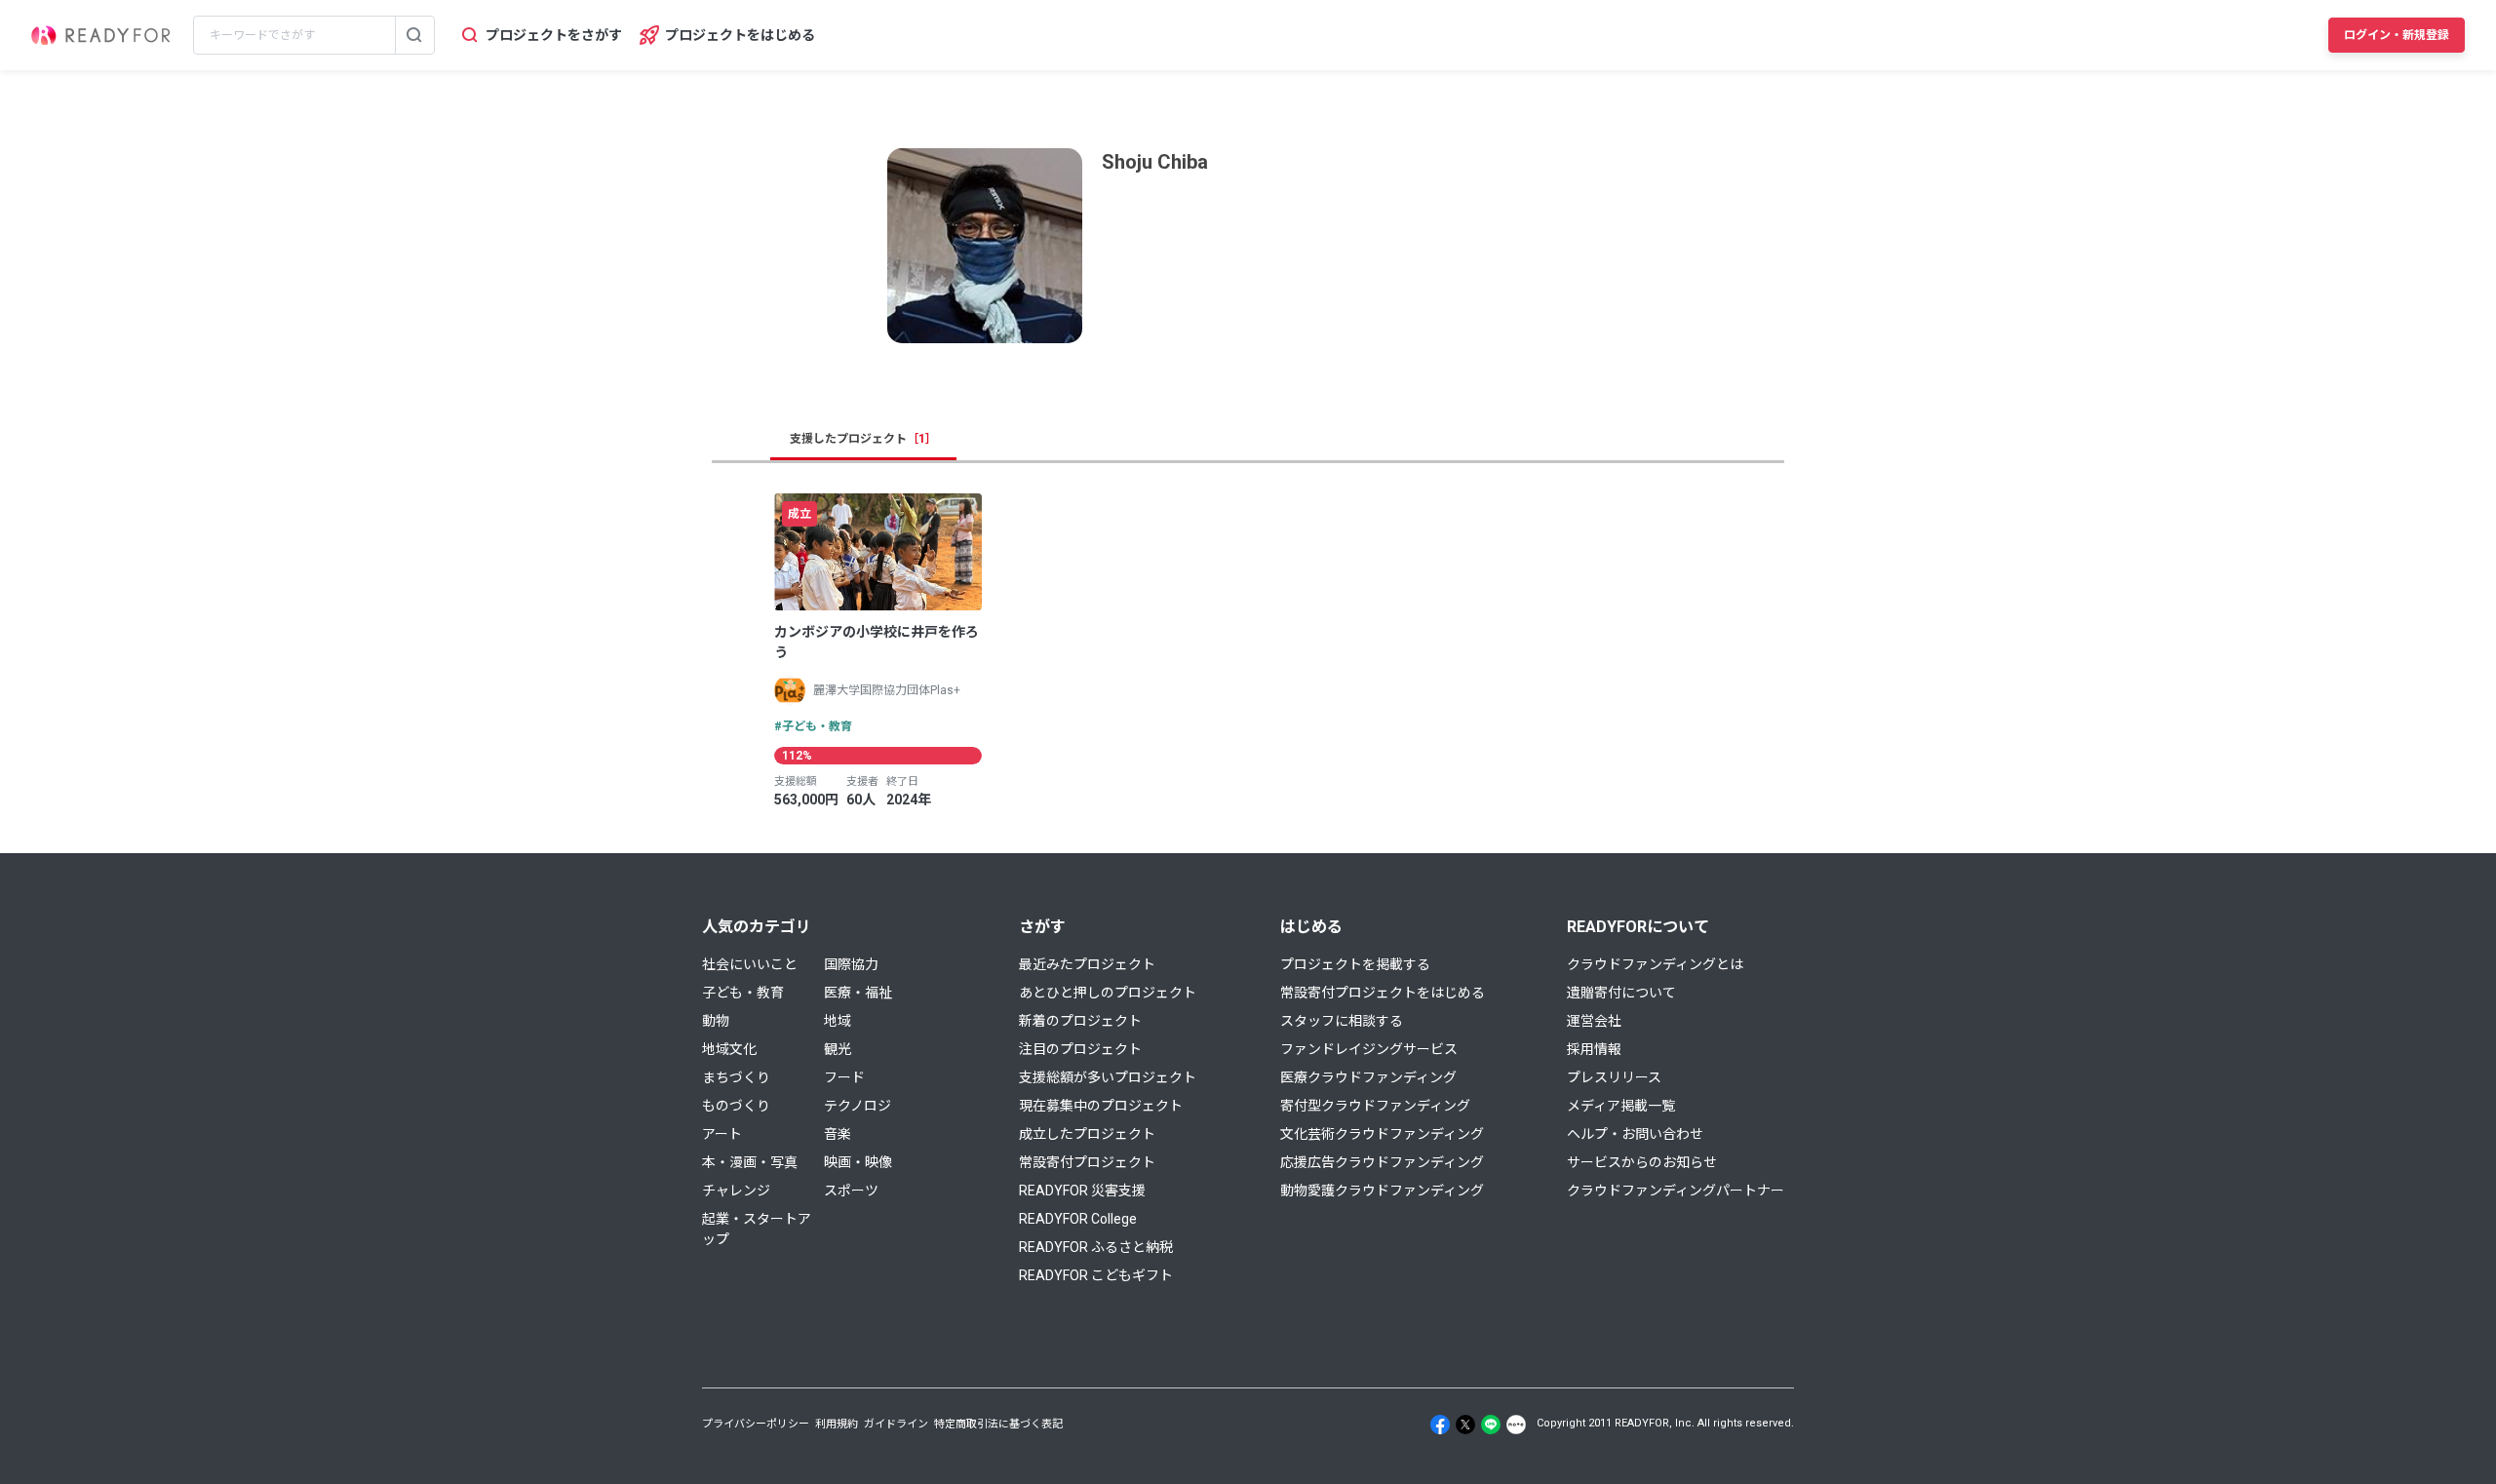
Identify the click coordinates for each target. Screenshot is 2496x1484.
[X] (1465, 1425)
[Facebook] (1440, 1425)
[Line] (1491, 1425)
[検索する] (414, 35)
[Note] (1516, 1425)
